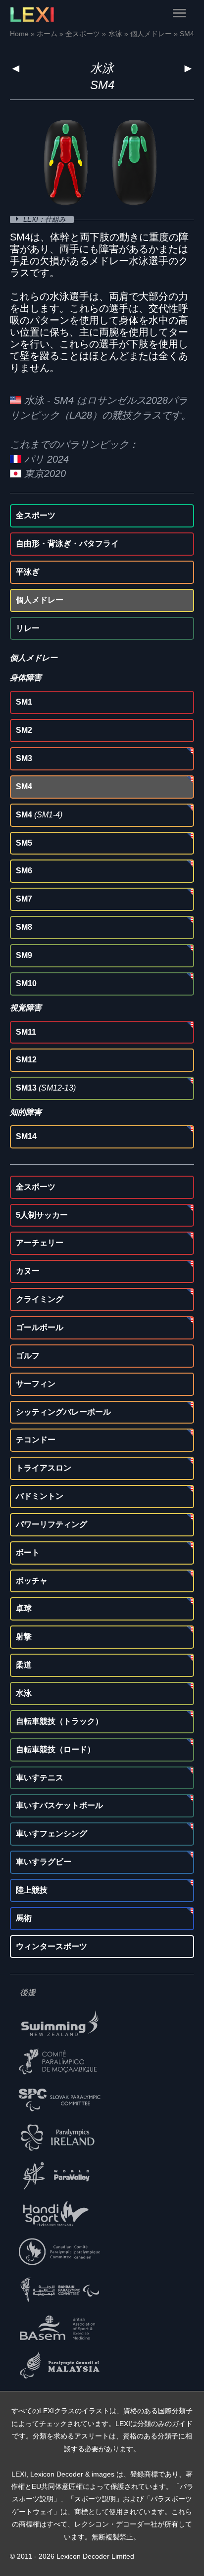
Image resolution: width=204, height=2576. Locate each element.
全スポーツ (36, 515)
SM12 (26, 1060)
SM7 (24, 899)
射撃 (24, 1637)
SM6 (24, 871)
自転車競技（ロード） (55, 1749)
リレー (28, 628)
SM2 (24, 730)
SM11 (26, 1032)
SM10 (26, 983)
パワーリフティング (51, 1524)
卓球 (24, 1608)
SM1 (24, 702)
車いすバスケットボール (59, 1805)
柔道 (24, 1665)
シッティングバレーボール (63, 1412)
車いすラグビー (44, 1862)
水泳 (102, 68)
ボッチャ (32, 1581)
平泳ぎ (28, 572)
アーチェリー (40, 1243)
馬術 (24, 1918)
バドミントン (40, 1496)
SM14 (26, 1136)
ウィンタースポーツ (51, 1946)
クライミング (40, 1299)
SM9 (24, 955)
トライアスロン (44, 1468)
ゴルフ (28, 1356)
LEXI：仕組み (46, 219)
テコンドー (36, 1440)
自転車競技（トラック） (59, 1721)
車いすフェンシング (51, 1834)
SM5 (24, 843)
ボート (28, 1552)
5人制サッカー (42, 1215)
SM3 (24, 758)
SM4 (24, 787)
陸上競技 (32, 1890)
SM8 (24, 927)
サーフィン (36, 1384)
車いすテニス (40, 1778)
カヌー (28, 1271)
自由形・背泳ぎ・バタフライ (67, 544)
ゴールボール (40, 1327)
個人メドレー (40, 600)
